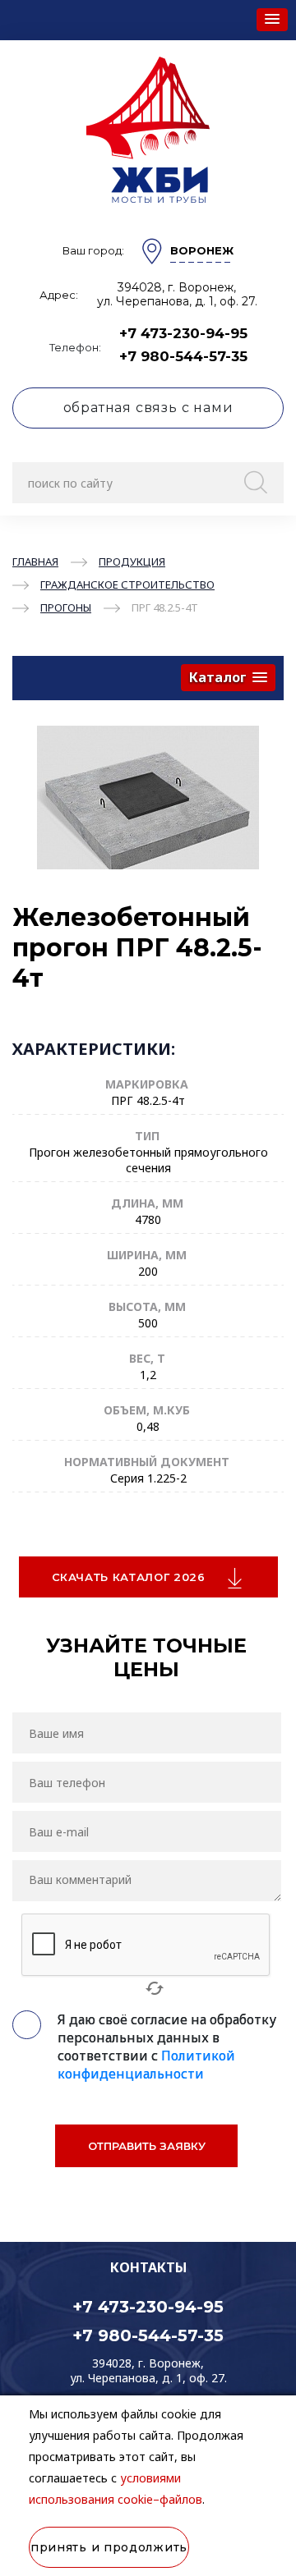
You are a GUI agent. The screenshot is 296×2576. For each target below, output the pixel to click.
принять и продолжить (109, 2547)
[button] (272, 20)
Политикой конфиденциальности (146, 2065)
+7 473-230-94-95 (183, 333)
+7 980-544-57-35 (183, 356)
